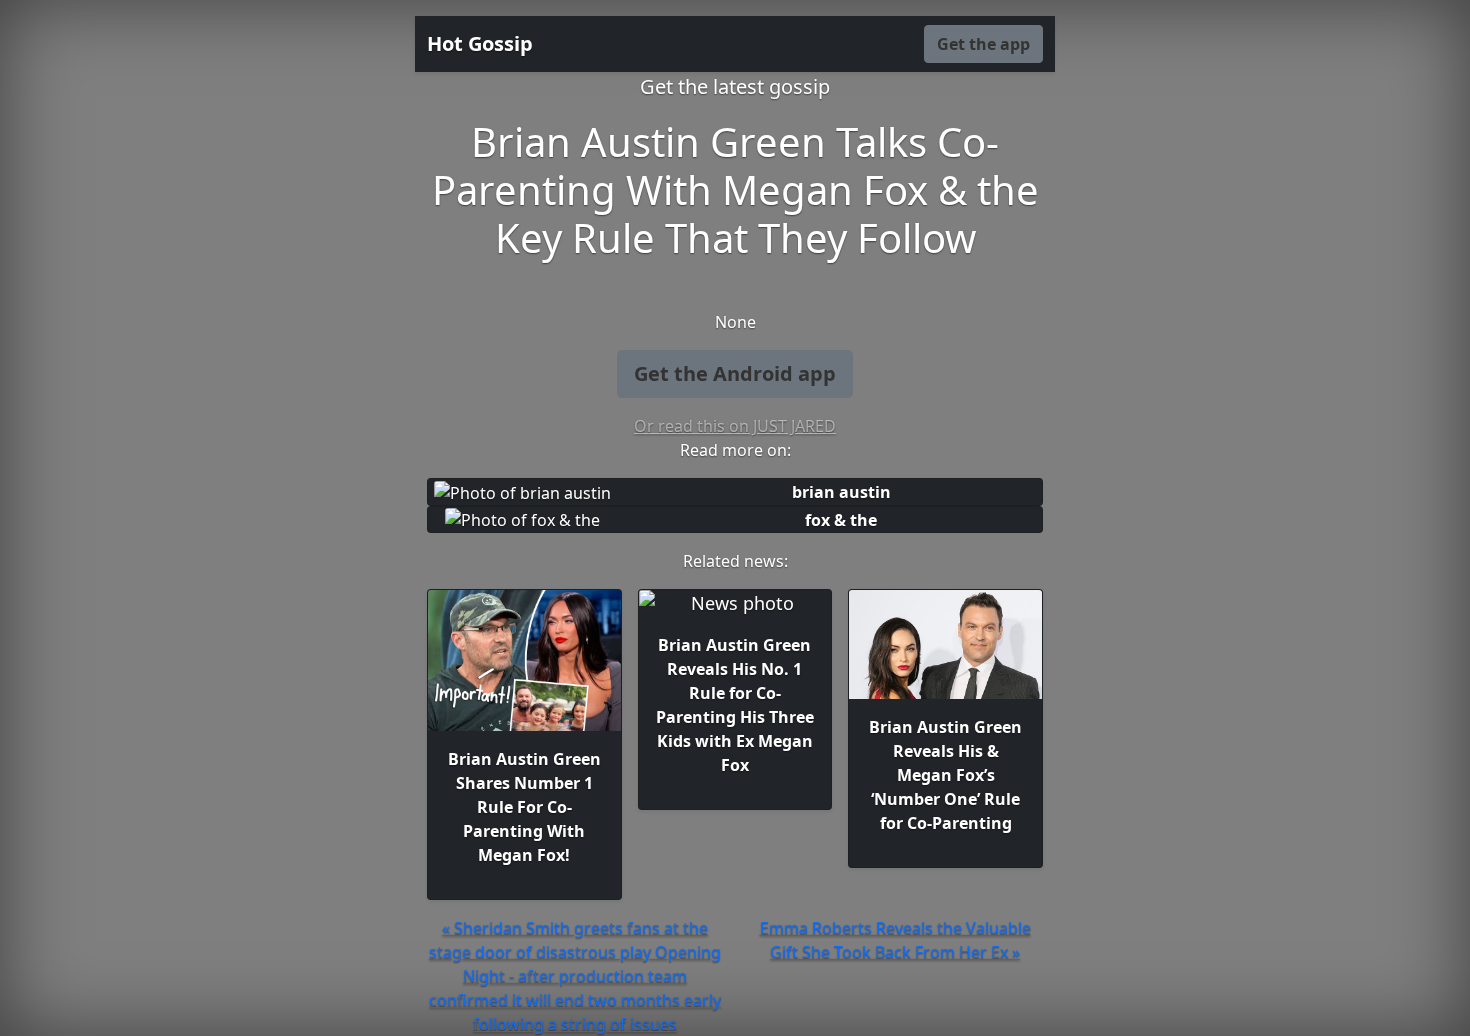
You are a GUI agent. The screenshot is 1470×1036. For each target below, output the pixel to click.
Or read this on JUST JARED (735, 426)
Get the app (983, 44)
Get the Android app (735, 373)
